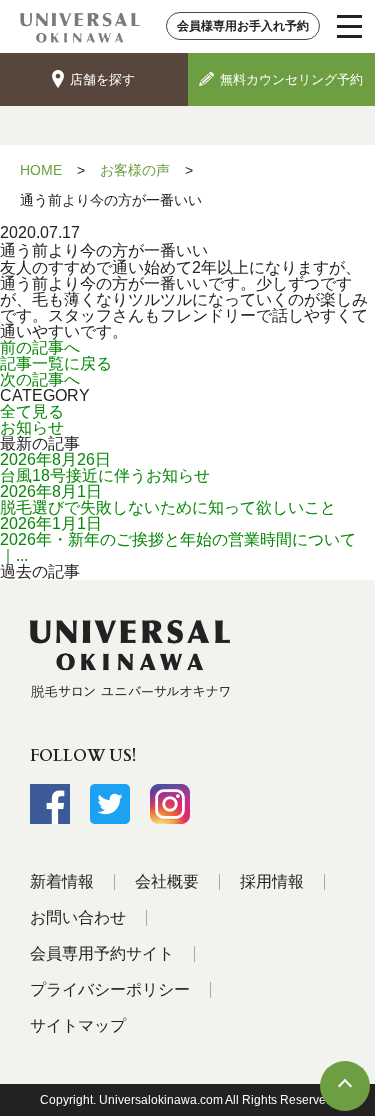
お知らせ (32, 427)
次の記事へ (40, 379)
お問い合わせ (78, 917)
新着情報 (62, 881)
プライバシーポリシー (110, 989)
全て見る (32, 411)
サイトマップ (78, 1025)
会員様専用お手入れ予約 (243, 26)
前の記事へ (40, 347)
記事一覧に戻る (56, 363)
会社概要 (167, 881)
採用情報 (272, 881)
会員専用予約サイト (102, 953)
